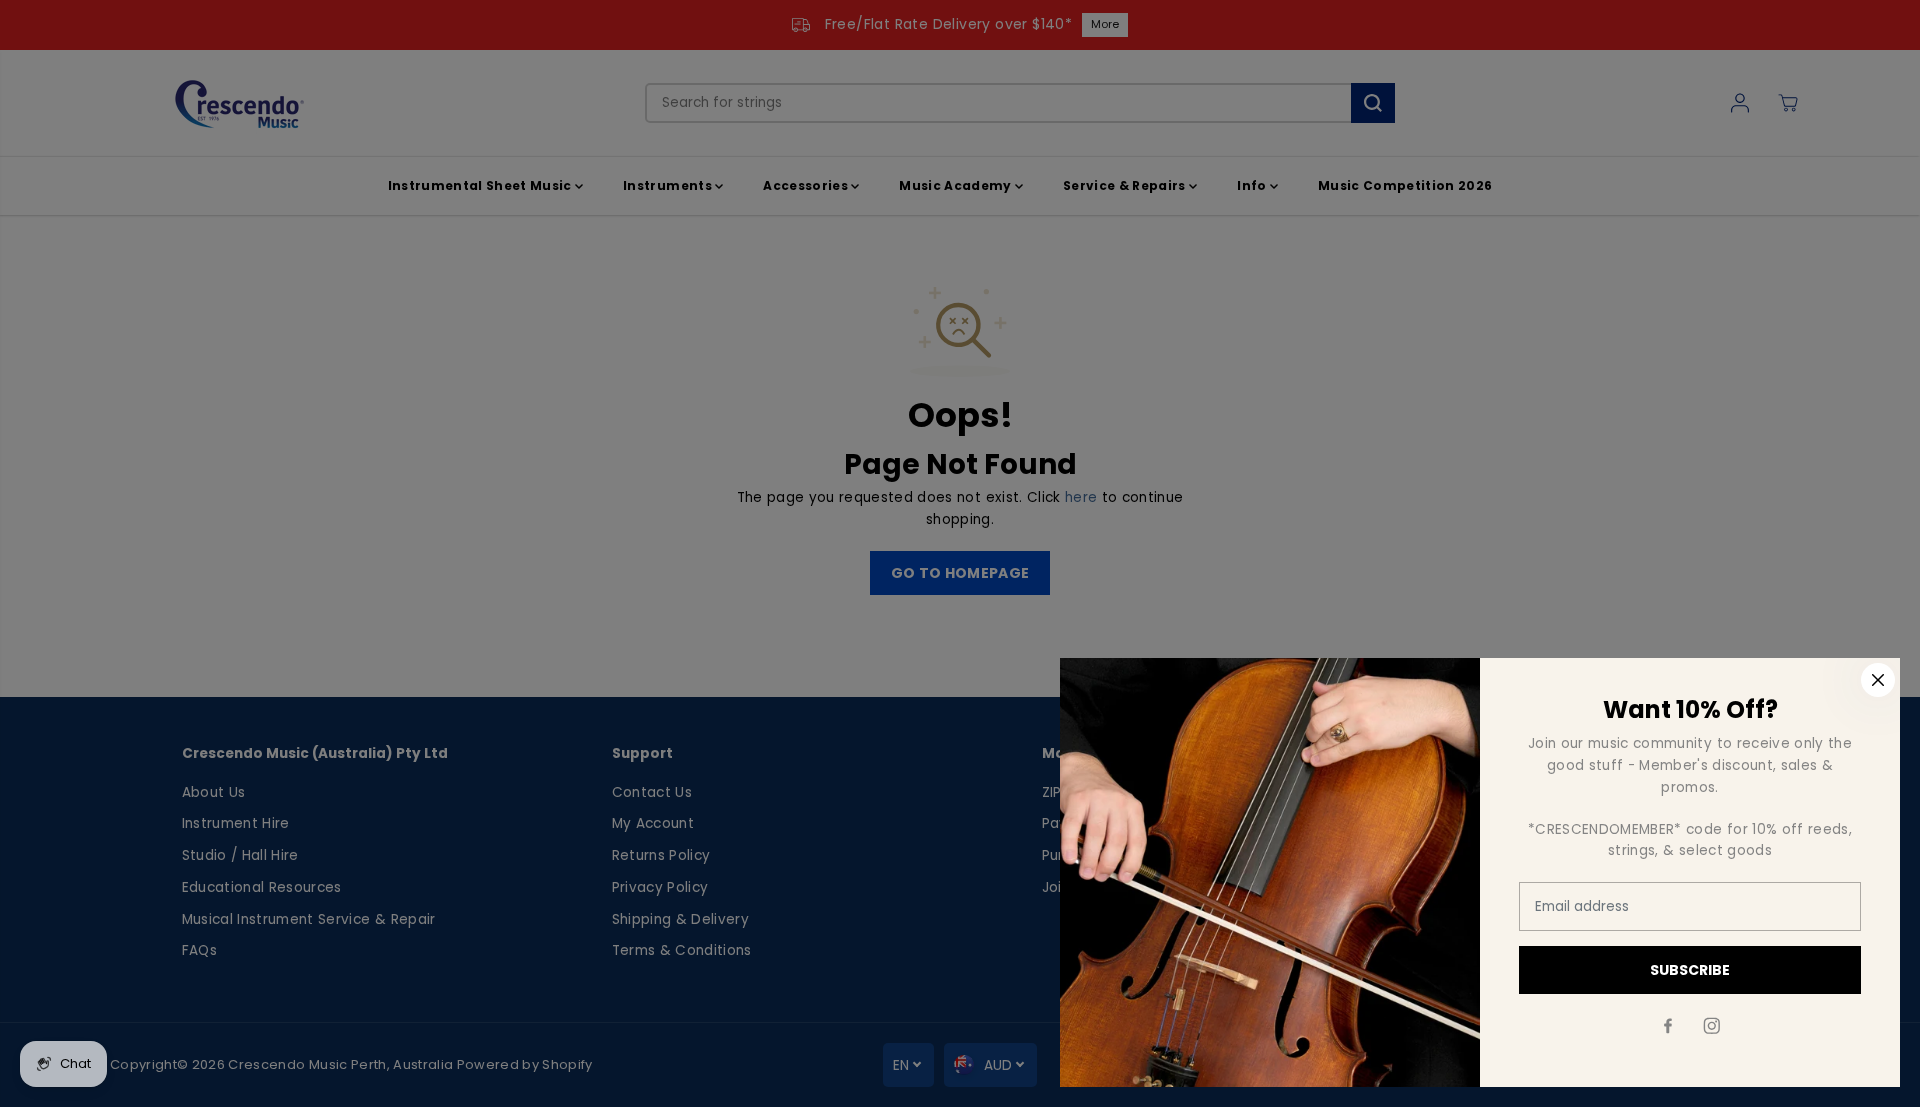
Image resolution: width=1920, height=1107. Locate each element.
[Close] (1878, 680)
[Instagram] (1712, 1026)
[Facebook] (1668, 1026)
